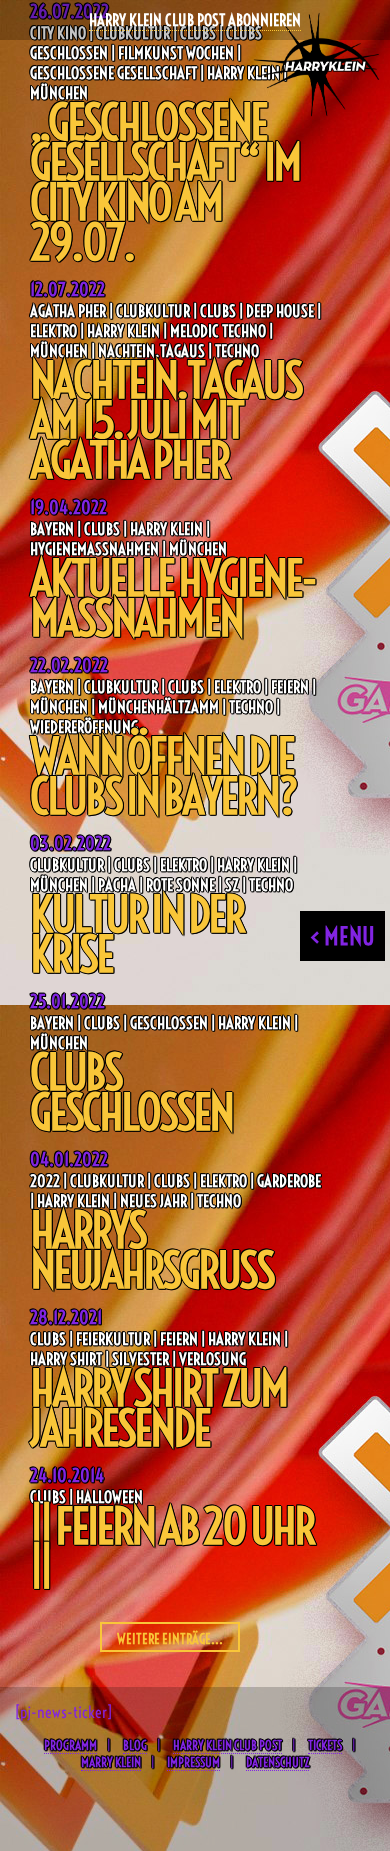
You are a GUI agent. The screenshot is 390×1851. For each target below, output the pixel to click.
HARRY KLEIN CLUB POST (227, 1745)
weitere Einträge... (170, 1639)
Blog (135, 1745)
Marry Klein (111, 1762)
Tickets (325, 1745)
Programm (70, 1745)
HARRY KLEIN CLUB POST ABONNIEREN (195, 20)
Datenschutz (277, 1762)
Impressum (193, 1762)
